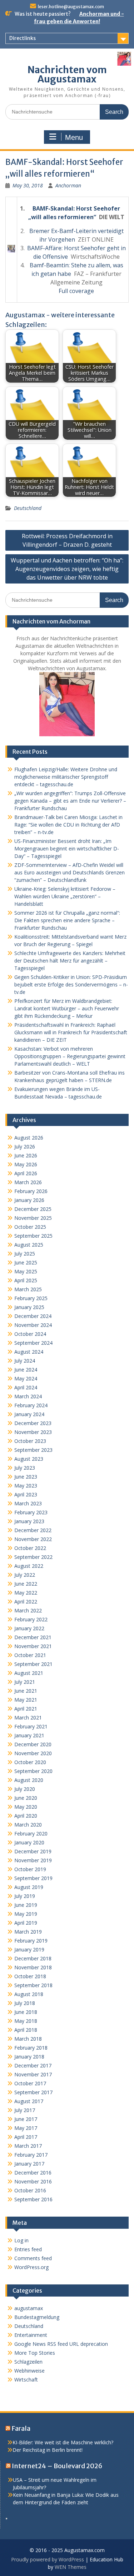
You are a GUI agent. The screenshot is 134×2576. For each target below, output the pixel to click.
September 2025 (33, 1236)
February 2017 (31, 2155)
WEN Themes (71, 2567)
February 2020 (31, 1833)
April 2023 (26, 1494)
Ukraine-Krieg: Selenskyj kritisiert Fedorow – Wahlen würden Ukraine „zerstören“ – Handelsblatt (65, 896)
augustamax (29, 2308)
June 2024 (26, 1370)
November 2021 (33, 1646)
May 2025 (26, 1271)
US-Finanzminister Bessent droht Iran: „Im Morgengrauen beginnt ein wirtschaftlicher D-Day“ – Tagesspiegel (67, 848)
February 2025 (31, 1298)
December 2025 (33, 1209)
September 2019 (33, 1878)
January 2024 (29, 1414)
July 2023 (25, 1468)
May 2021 (26, 1700)
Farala (21, 2428)
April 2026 (26, 1173)
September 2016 (33, 2199)
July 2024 (25, 1361)
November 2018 (33, 1967)
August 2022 (29, 1566)
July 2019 (25, 1896)
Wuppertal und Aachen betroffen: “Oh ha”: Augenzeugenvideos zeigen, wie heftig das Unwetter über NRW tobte (67, 569)
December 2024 (33, 1316)
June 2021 (26, 1691)
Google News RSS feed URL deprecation (61, 2344)
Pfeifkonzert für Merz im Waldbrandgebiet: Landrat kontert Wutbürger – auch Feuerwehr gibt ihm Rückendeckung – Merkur (67, 1008)
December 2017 (33, 2065)
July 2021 (25, 1682)
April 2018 (26, 2030)
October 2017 (30, 2083)
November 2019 (33, 1860)
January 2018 (29, 2057)
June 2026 (26, 1155)
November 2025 (33, 1218)
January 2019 (29, 1949)
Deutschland (28, 508)
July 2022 (25, 1575)
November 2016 (33, 2181)
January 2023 (29, 1521)
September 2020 (33, 1771)
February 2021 (31, 1726)
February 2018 (31, 2048)
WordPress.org (31, 2267)
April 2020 (26, 1816)
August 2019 (29, 1887)
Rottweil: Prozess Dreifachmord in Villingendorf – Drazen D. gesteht (67, 540)
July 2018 (25, 2003)
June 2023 (26, 1477)
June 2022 (26, 1584)
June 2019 (26, 1905)
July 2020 (25, 1789)
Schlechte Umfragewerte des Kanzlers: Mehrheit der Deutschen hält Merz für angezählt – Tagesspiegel (70, 961)
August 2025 (29, 1245)
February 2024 (31, 1405)
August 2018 (29, 1994)
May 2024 (26, 1378)
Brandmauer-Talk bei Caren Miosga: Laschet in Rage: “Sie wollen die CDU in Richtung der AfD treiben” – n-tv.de (68, 825)
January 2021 (29, 1735)
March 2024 (28, 1396)
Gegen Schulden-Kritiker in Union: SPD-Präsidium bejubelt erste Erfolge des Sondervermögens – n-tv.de (71, 984)
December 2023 (33, 1423)
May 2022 (26, 1593)
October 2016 (30, 2190)
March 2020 (28, 1825)
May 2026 (26, 1164)
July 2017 (25, 2110)
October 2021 (30, 1655)
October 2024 (30, 1334)
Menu (74, 137)
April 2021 (26, 1709)
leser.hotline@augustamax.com (71, 7)
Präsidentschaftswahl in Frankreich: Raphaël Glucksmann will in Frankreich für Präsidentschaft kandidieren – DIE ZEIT (71, 1032)
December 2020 (33, 1744)
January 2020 (29, 1842)
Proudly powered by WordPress (48, 2559)
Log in (21, 2240)
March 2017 (28, 2146)
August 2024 (29, 1352)
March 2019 (28, 1932)
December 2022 (33, 1530)
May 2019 (26, 1914)
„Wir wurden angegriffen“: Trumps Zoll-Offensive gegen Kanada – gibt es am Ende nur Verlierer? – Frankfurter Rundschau (70, 801)
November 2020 (33, 1753)
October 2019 (30, 1869)
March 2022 (28, 1610)
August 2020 (29, 1780)
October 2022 (30, 1548)
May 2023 (26, 1486)
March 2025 (28, 1289)
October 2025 (30, 1227)
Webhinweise (29, 2371)
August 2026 (29, 1138)
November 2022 (33, 1539)
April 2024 (26, 1387)
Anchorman (68, 185)
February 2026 (31, 1191)
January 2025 (29, 1307)
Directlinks (23, 38)
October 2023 (30, 1441)
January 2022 (29, 1628)
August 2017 (29, 2101)
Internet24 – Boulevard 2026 (57, 2466)
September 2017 (33, 2092)
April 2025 (26, 1280)
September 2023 (33, 1450)
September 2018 (33, 1985)
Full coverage (76, 291)
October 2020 (30, 1762)
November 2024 (33, 1325)
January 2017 (29, 2164)
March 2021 (28, 1718)
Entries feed (28, 2249)
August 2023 (29, 1459)
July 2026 (25, 1146)
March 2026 (28, 1182)
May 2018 (26, 2021)
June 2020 (26, 1798)
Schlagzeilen (28, 2362)
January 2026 (29, 1200)
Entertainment (31, 2335)
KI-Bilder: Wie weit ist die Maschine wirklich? (63, 2442)
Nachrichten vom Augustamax (67, 74)
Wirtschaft (26, 2380)
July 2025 (25, 1254)
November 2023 (33, 1432)
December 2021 (33, 1637)
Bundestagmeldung (37, 2317)
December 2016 (33, 2173)
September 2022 (33, 1557)
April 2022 (26, 1602)
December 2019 (33, 1851)
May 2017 (26, 2128)
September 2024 (33, 1343)
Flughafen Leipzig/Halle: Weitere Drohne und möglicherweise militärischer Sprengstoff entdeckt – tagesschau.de (66, 777)
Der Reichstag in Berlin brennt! (48, 2450)
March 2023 (28, 1503)
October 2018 (30, 1976)
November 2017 (33, 2074)
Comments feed (33, 2258)
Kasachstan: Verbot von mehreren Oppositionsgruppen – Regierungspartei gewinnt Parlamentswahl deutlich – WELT (70, 1056)
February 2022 (31, 1619)
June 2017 (26, 2119)
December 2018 (33, 1958)
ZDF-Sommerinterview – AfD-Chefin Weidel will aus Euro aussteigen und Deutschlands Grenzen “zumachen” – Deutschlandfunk (70, 872)
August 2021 (29, 1673)
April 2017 (26, 2137)
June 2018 (26, 2012)
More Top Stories (35, 2353)
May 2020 (26, 1807)
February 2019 (31, 1941)
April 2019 (26, 1923)
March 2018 (28, 2039)
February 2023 (31, 1512)
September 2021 (33, 1664)
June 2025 (26, 1262)
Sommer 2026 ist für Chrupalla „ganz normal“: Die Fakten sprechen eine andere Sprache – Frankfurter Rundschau (67, 920)
